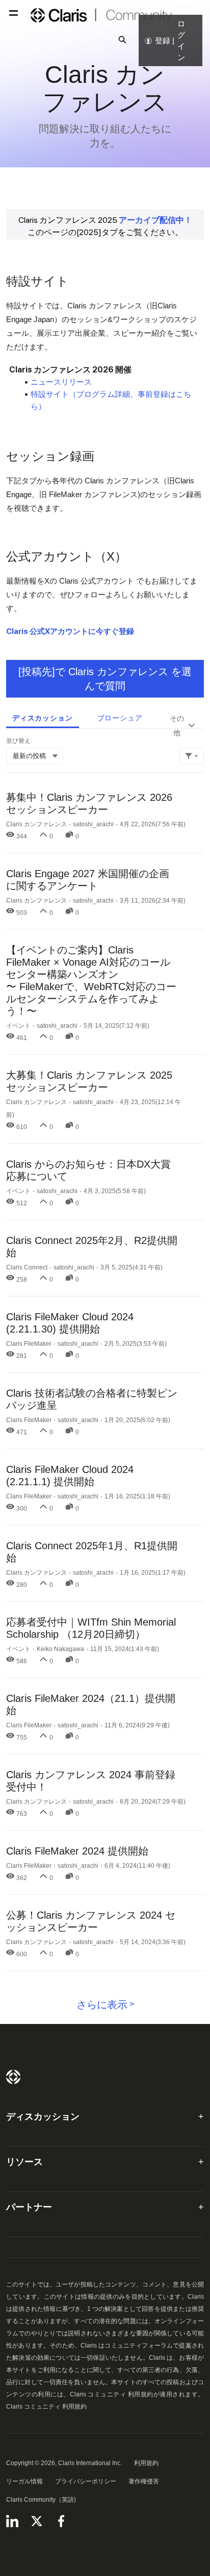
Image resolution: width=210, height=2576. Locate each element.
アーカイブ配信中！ (155, 220)
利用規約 (146, 2463)
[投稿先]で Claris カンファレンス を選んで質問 (105, 679)
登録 (163, 40)
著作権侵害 (144, 2481)
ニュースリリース (61, 382)
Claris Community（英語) (41, 2500)
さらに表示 (102, 2005)
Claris (13, 2077)
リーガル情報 (24, 2481)
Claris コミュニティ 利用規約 (46, 2407)
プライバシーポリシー (86, 2481)
